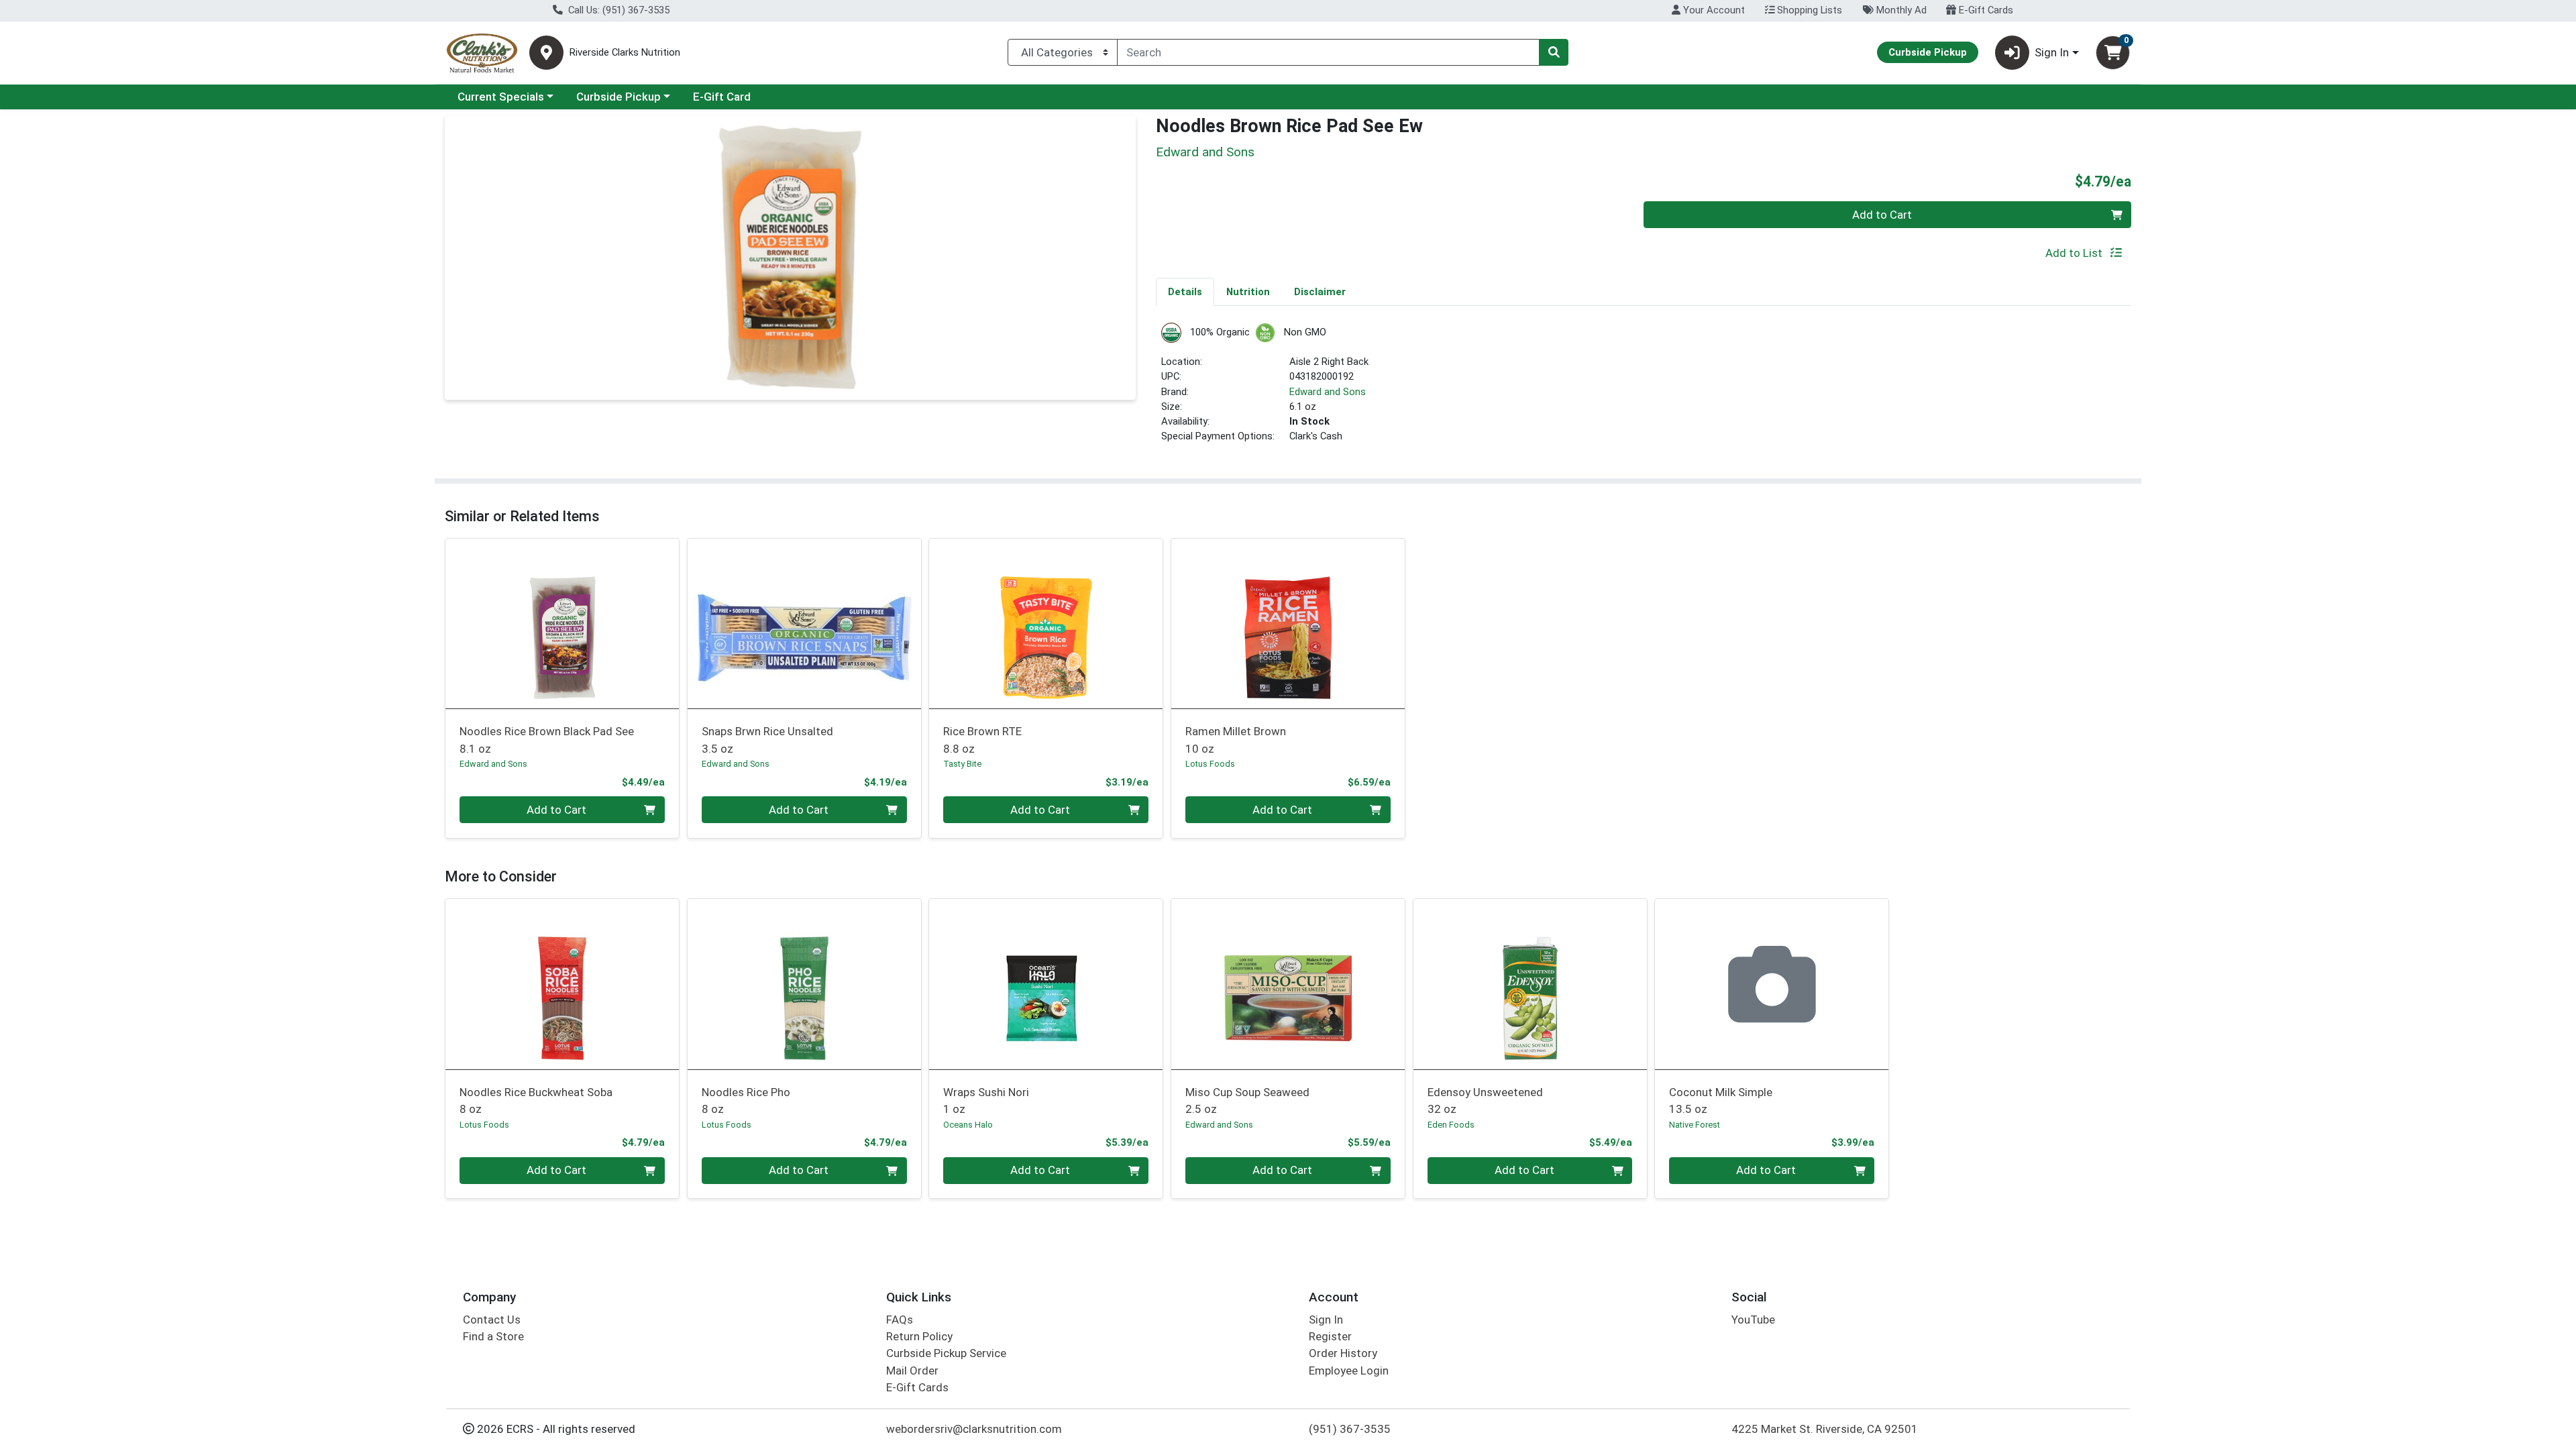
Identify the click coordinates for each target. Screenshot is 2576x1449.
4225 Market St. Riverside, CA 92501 (1825, 1429)
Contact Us (492, 1320)
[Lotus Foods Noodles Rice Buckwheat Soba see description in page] (562, 984)
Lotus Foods (1210, 764)
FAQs (900, 1320)
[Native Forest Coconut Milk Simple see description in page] (1772, 984)
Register (1330, 1336)
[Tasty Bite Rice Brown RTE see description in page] (1046, 623)
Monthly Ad (1900, 10)
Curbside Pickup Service (946, 1353)
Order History (1343, 1353)
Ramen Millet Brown (1236, 740)
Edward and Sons (1328, 392)
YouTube (1753, 1320)
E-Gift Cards (1985, 10)
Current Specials (501, 97)
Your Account (1713, 10)
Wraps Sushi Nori (986, 1101)
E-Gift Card (722, 97)
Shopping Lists (1808, 10)
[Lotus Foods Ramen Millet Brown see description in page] (1288, 623)
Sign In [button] (2052, 52)
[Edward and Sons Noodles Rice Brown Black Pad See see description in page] (562, 623)
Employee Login (1349, 1371)
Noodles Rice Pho (746, 1101)
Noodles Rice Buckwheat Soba (536, 1101)
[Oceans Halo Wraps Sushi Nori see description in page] (1046, 984)
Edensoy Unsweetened (1485, 1101)
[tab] (1185, 291)
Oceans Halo (968, 1125)
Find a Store (493, 1336)
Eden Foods (1451, 1125)
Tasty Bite (962, 764)
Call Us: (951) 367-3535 (618, 10)
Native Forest (1695, 1125)
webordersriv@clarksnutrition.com (974, 1429)
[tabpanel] (1644, 389)
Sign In (1326, 1320)
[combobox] (1328, 52)
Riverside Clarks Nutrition (625, 53)
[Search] (1554, 52)
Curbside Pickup (619, 97)
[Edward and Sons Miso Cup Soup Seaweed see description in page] (1288, 984)
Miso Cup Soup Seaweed (1247, 1101)
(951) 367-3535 (1350, 1429)
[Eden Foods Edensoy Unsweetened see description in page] (1530, 984)
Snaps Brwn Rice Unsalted (767, 740)
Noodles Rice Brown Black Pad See (547, 740)
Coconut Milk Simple (1721, 1101)
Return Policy (919, 1336)
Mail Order (912, 1371)
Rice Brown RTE (982, 740)
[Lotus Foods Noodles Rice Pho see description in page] (804, 984)
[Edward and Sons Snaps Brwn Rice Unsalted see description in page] (804, 623)
